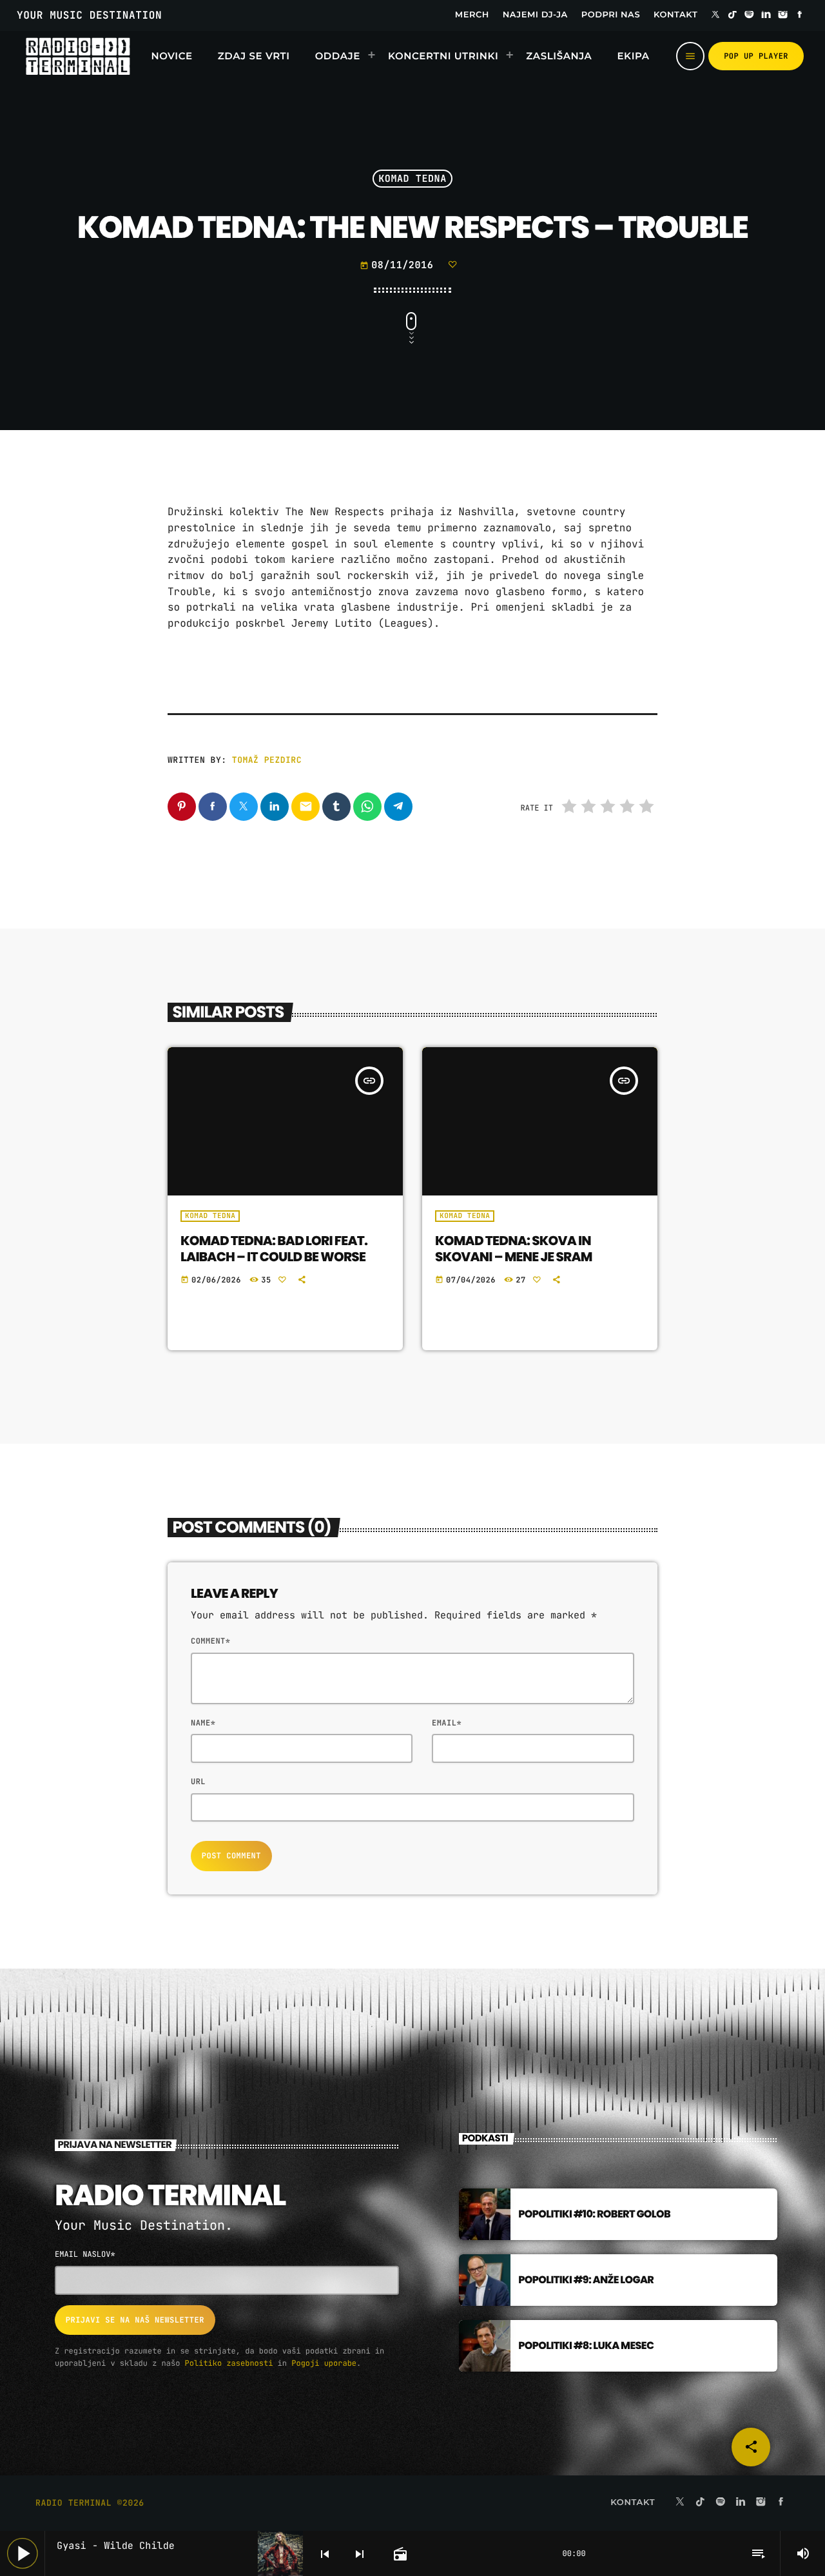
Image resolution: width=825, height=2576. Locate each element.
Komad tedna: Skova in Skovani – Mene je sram (514, 1249)
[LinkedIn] (766, 15)
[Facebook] (800, 15)
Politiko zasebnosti (229, 2363)
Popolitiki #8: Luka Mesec (586, 2345)
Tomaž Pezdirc (267, 760)
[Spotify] (750, 15)
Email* (447, 1723)
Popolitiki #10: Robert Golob (594, 2214)
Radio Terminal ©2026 (90, 2503)
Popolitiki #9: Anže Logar (586, 2280)
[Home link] (78, 56)
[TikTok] (732, 15)
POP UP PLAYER (756, 56)
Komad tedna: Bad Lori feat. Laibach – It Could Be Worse (274, 1249)
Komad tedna (412, 179)
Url (198, 1782)
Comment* (210, 1641)
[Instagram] (783, 15)
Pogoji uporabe (324, 2363)
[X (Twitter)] (715, 15)
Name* (203, 1723)
